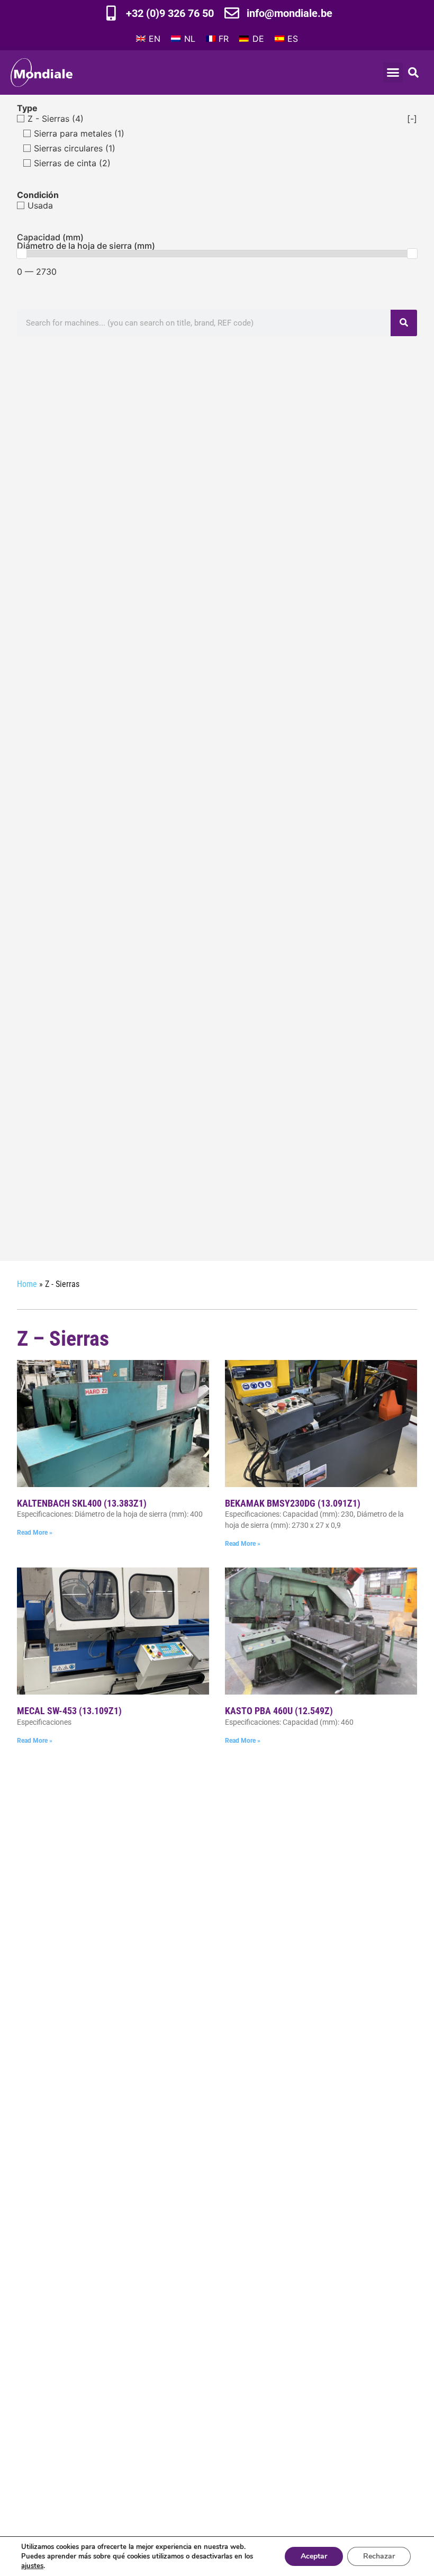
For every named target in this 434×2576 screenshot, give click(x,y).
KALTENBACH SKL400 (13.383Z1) (82, 1503)
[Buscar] (404, 323)
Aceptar (314, 2556)
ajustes (32, 2566)
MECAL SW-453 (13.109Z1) (69, 1711)
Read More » (35, 1533)
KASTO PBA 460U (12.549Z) (279, 1711)
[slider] (22, 254)
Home (27, 1284)
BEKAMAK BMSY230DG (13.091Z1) (293, 1503)
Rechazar (379, 2556)
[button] (393, 73)
